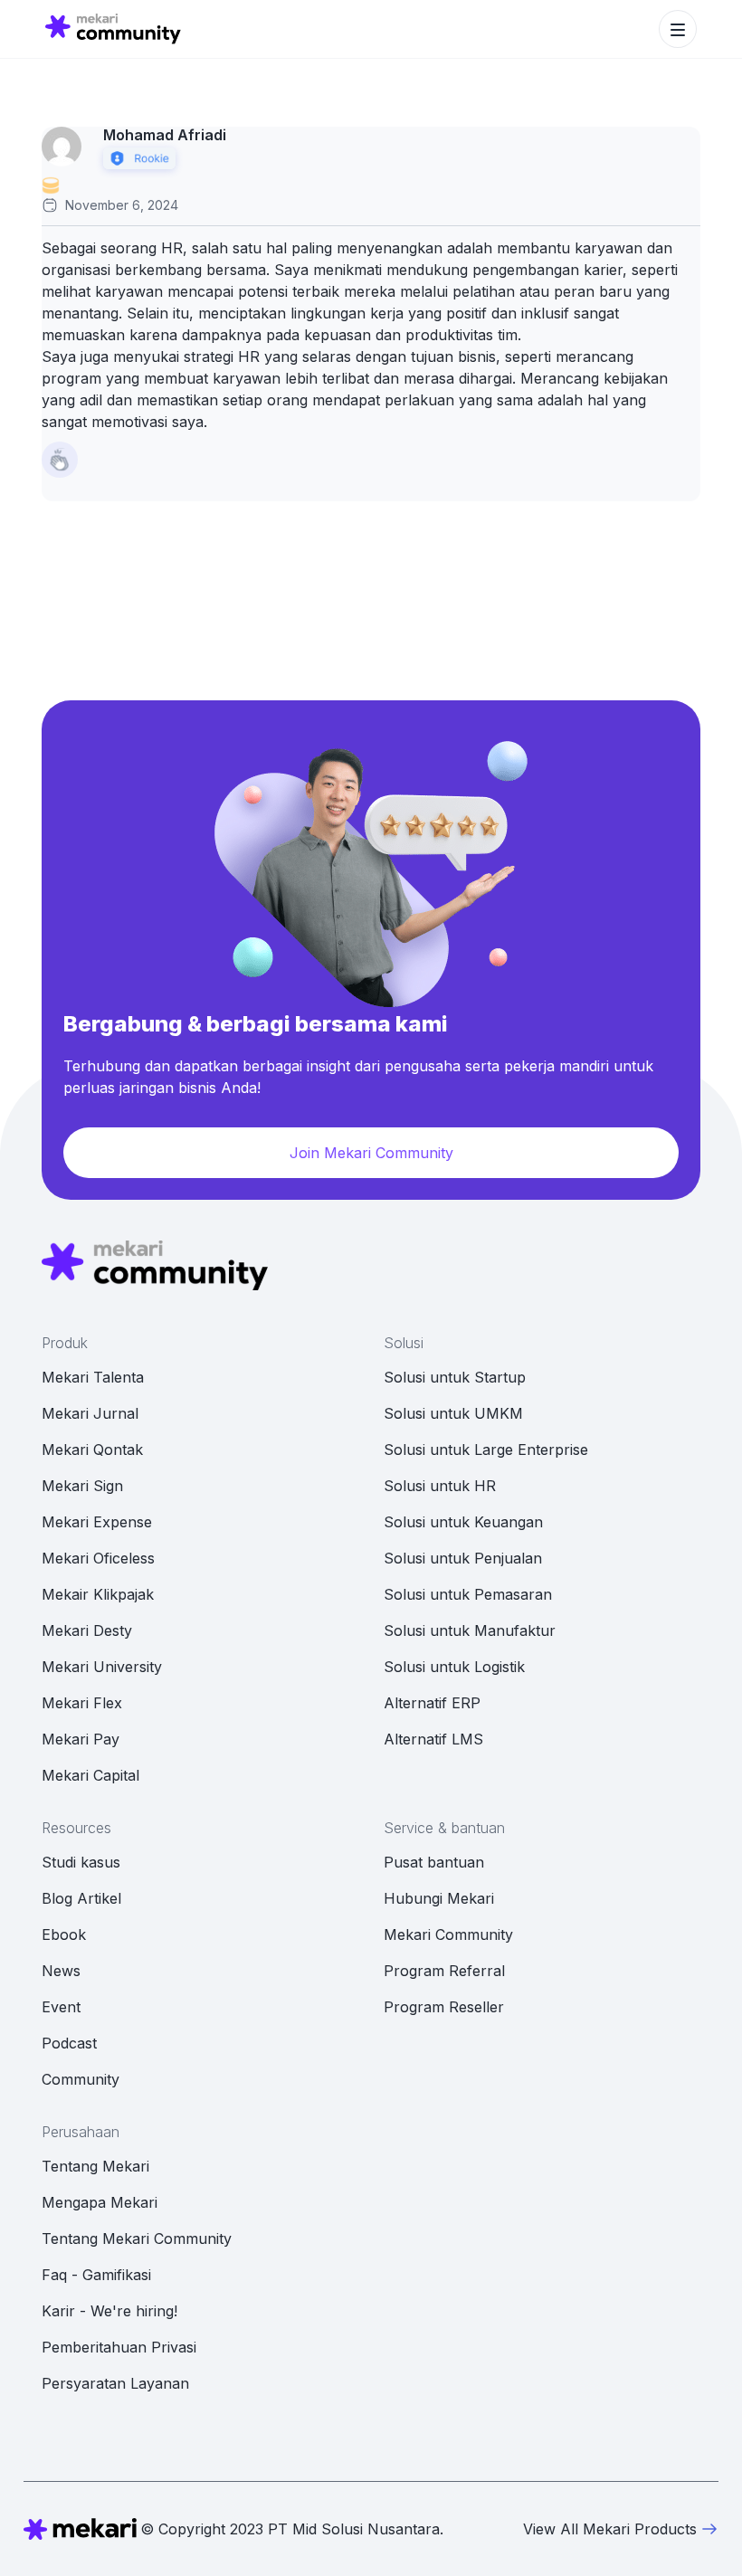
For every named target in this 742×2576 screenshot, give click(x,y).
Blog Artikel (81, 1898)
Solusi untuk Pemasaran (468, 1594)
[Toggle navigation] (678, 29)
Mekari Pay (81, 1739)
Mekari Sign (82, 1486)
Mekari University (102, 1667)
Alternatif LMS (433, 1739)
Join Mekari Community (371, 1153)
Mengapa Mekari (100, 2202)
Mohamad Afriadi (165, 135)
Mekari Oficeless (98, 1558)
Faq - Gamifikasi (96, 2275)
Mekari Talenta (93, 1377)
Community (81, 2079)
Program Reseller (444, 2007)
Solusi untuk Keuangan (463, 1522)
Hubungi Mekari (439, 1898)
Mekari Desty (87, 1630)
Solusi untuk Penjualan (463, 1558)
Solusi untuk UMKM (453, 1413)
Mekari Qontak (92, 1450)
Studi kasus (81, 1862)
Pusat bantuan (434, 1862)
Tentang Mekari (95, 2166)
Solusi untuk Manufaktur (470, 1630)
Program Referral (444, 1971)
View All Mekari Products (610, 2529)
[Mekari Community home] (113, 29)
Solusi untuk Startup (455, 1377)
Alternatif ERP (432, 1703)
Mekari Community (448, 1934)
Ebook (64, 1934)
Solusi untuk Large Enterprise (486, 1450)
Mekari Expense (97, 1522)
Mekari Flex (82, 1703)
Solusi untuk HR (440, 1486)
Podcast (69, 2043)
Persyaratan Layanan (115, 2383)
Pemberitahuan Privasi (119, 2347)
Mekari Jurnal (90, 1413)
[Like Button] (60, 460)
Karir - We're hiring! (109, 2311)
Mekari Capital (90, 1775)
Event (61, 2007)
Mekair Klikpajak (98, 1594)
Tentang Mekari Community (137, 2239)
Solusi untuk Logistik (454, 1667)
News (61, 1971)
